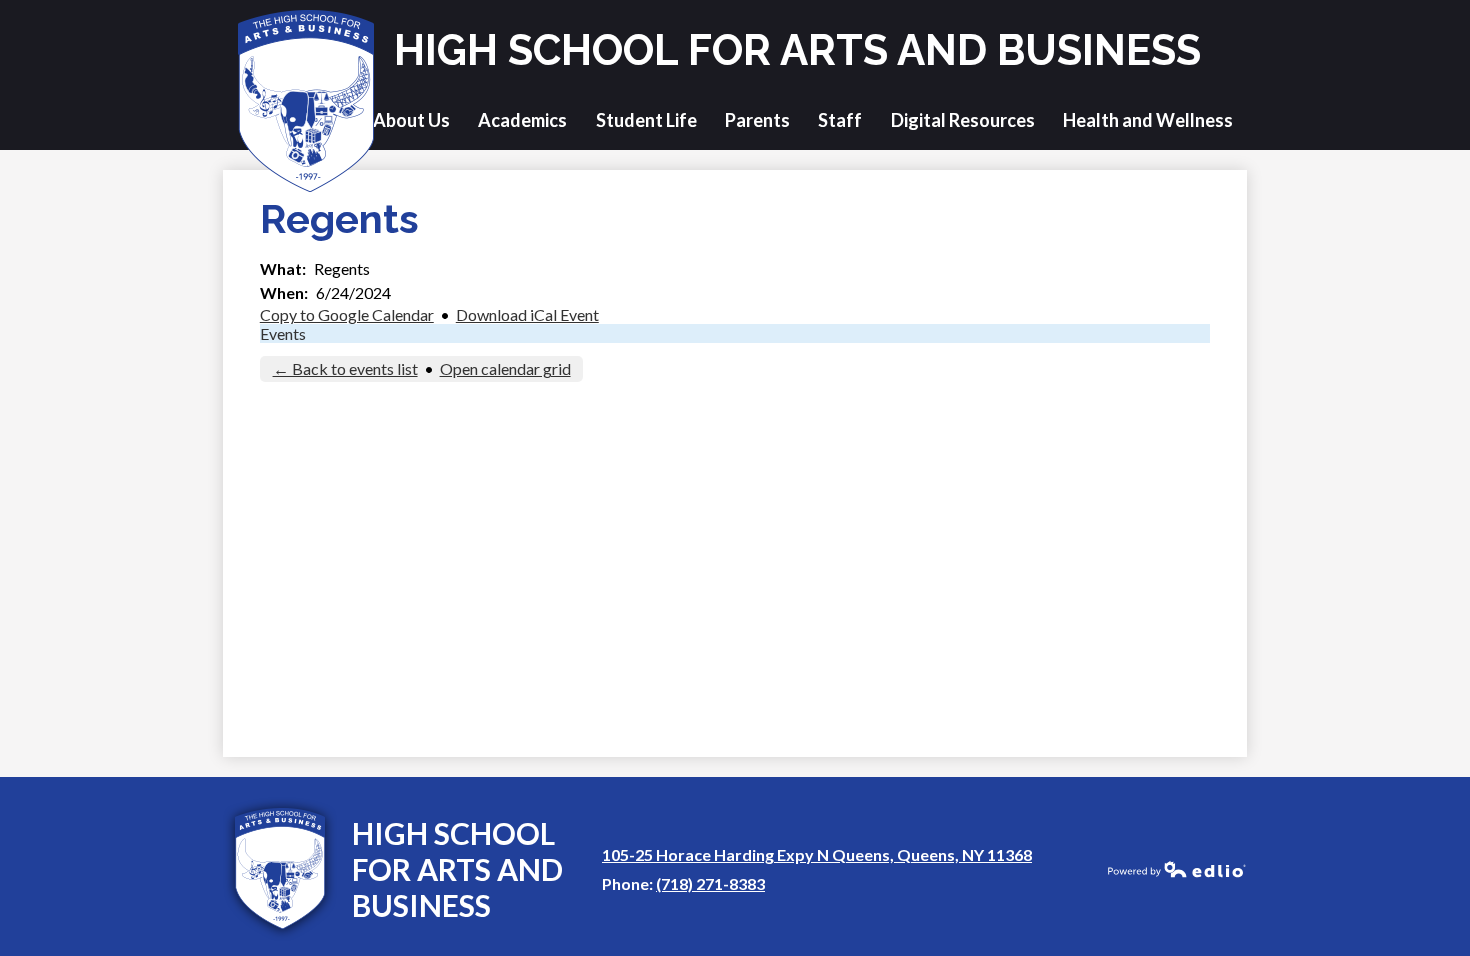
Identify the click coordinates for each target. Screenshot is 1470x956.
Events (283, 333)
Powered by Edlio (1177, 869)
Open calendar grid (505, 368)
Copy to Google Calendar (347, 314)
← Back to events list (345, 368)
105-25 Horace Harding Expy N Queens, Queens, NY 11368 (817, 854)
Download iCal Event (527, 314)
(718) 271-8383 (710, 883)
